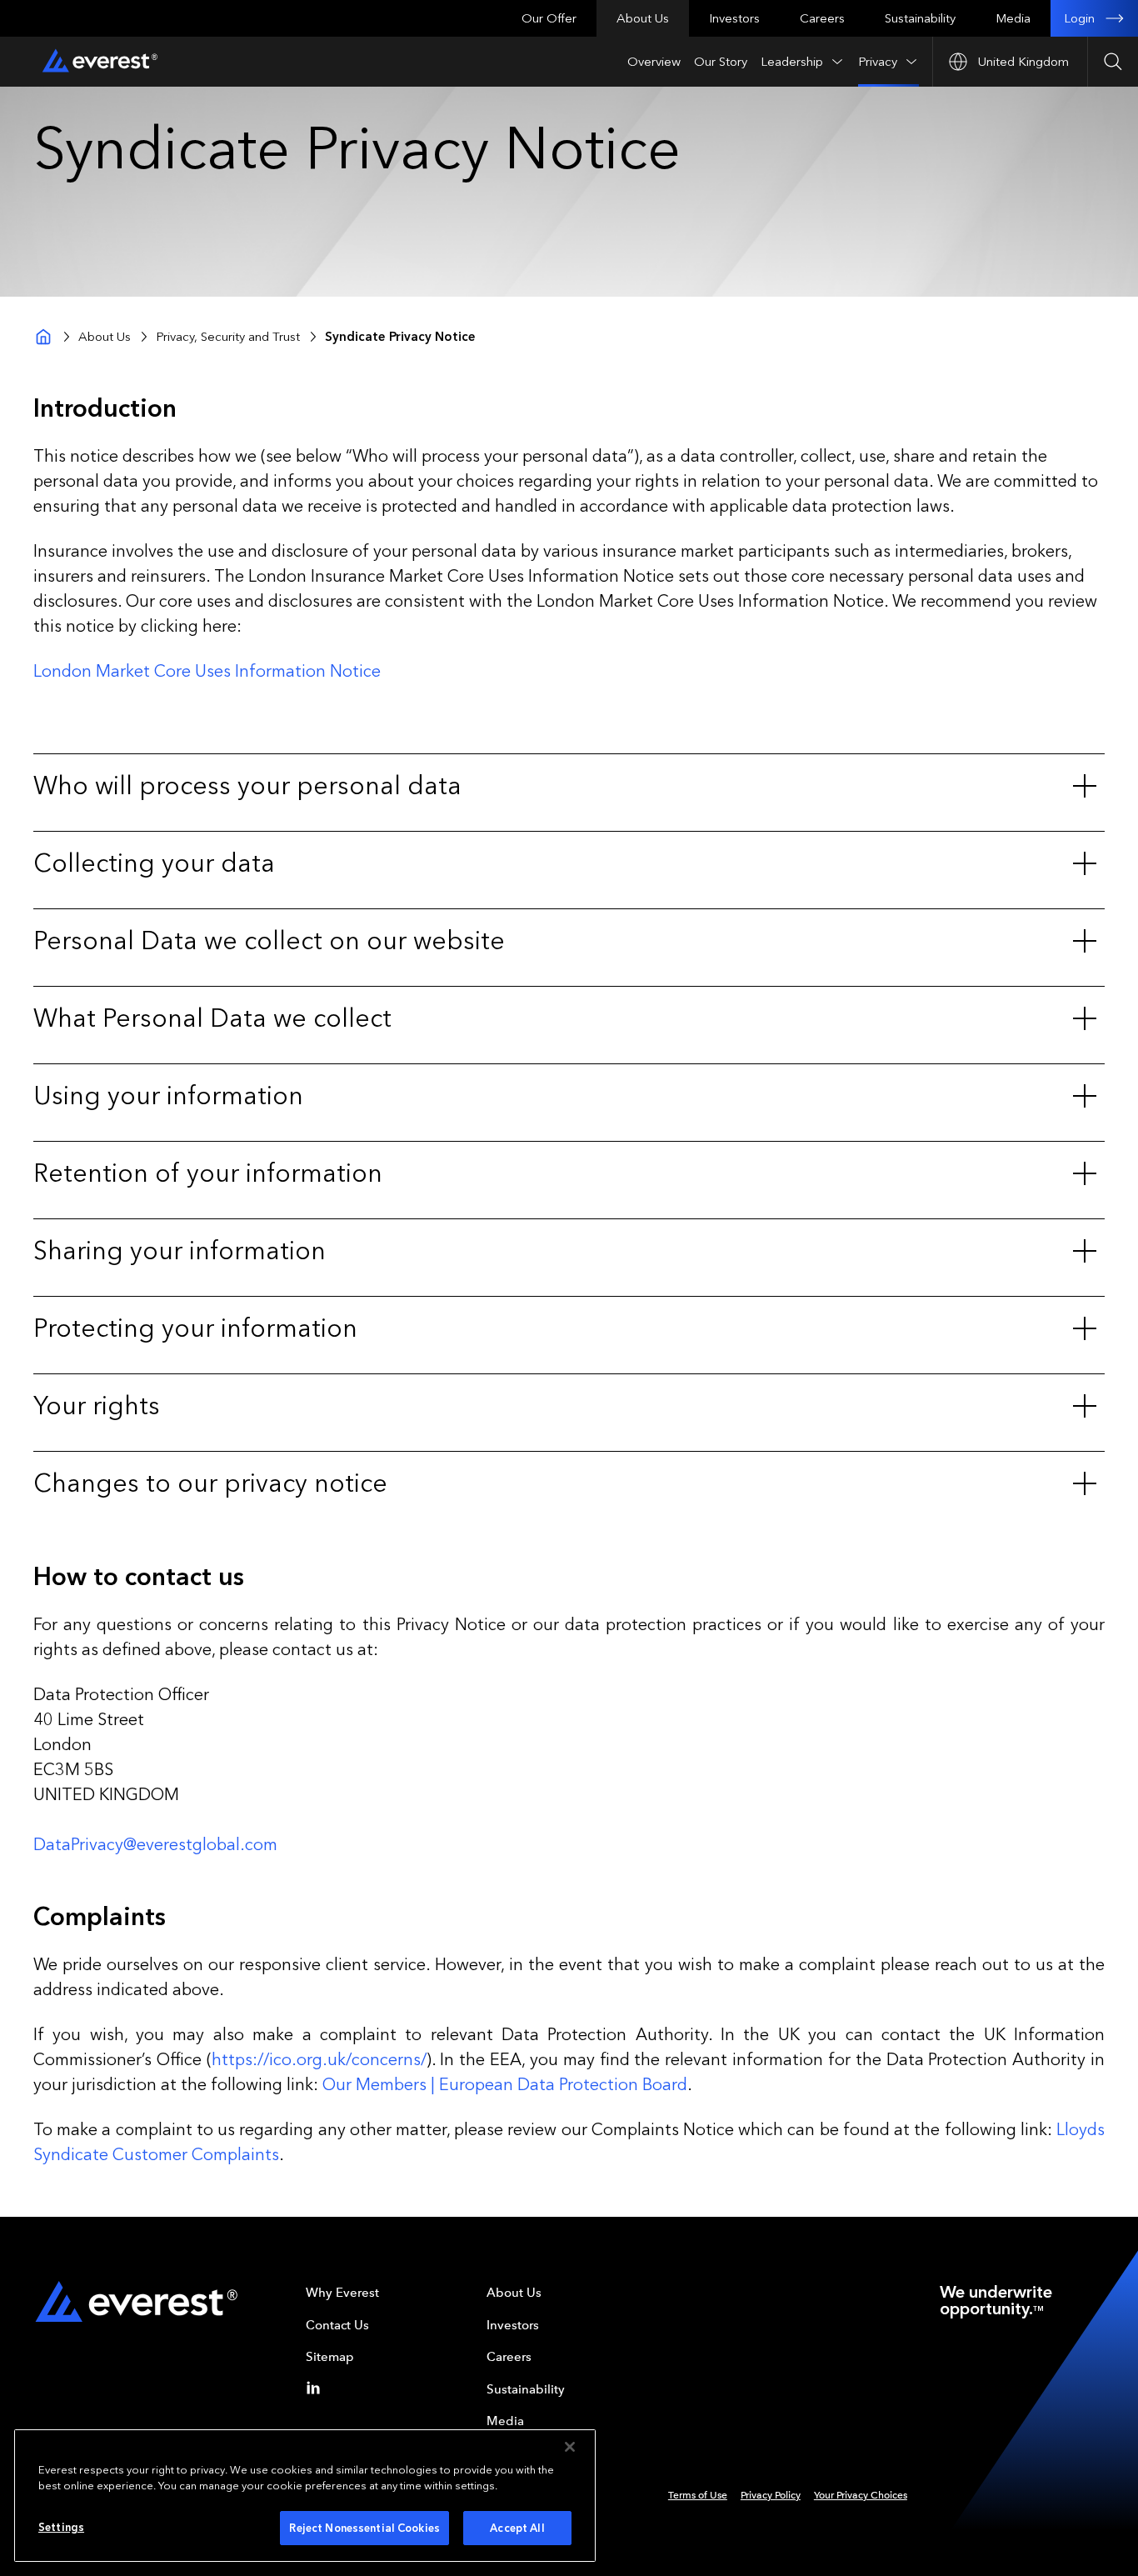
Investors (734, 18)
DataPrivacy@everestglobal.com (155, 1844)
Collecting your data (154, 863)
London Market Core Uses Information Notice (207, 671)
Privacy (878, 62)
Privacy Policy (771, 2495)
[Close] (570, 2447)
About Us (643, 18)
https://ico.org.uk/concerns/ (319, 2059)
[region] (305, 2496)
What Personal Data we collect (212, 1018)
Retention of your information (208, 1173)
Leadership (792, 62)
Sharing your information (180, 1251)
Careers (822, 18)
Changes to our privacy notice (210, 1483)
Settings (61, 2527)
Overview (654, 62)
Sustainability (920, 18)
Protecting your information (195, 1328)
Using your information (168, 1096)
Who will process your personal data (247, 786)
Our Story (721, 62)
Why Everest (342, 2293)
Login (1079, 18)
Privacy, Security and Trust (228, 337)
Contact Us (337, 2325)
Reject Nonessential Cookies (364, 2528)
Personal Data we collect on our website (269, 941)
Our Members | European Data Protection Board (505, 2084)
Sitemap (330, 2357)
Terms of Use (698, 2495)
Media (1013, 18)
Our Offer (549, 18)
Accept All (517, 2528)
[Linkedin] (317, 2388)
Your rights (97, 1406)
